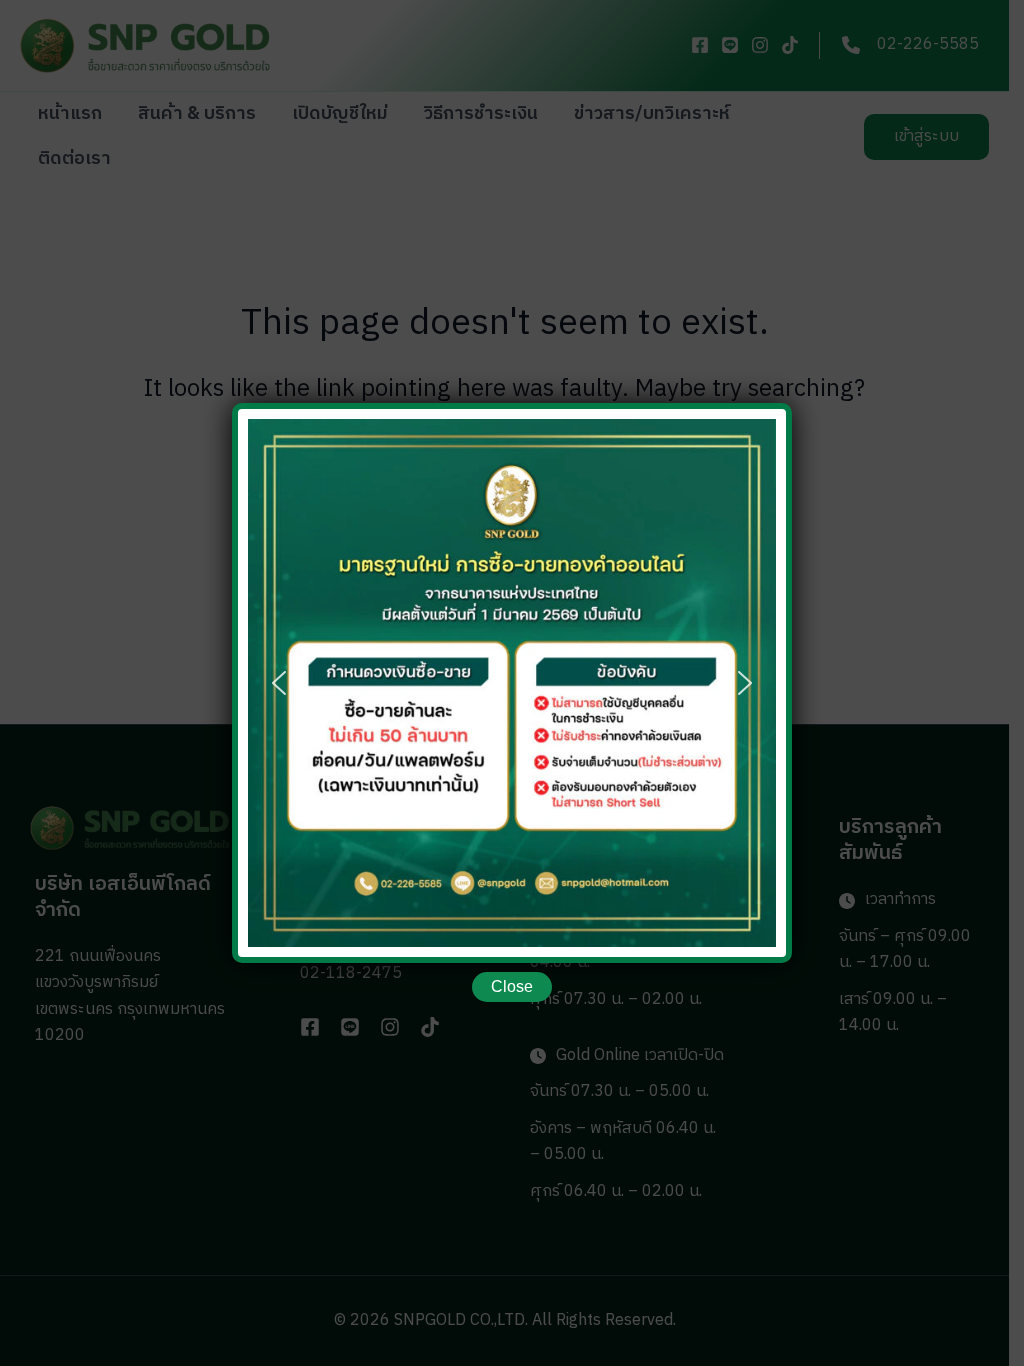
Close (512, 986)
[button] (279, 683)
